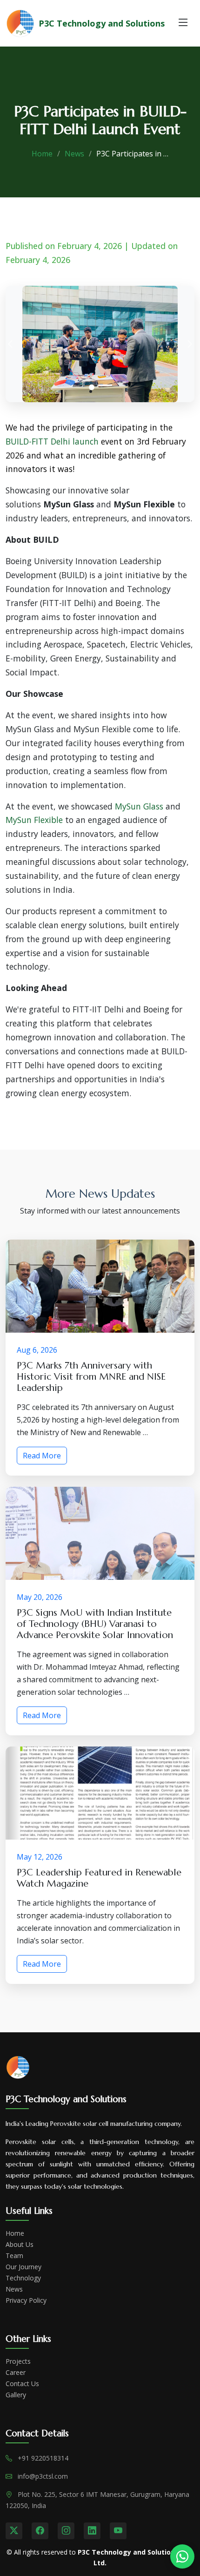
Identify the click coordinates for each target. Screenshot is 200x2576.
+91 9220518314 (43, 2458)
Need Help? (182, 2556)
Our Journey (23, 2267)
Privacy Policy (26, 2300)
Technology (23, 2278)
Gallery (16, 2395)
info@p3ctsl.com (43, 2476)
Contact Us (22, 2384)
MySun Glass (139, 806)
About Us (20, 2245)
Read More (42, 1456)
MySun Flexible (34, 820)
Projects (18, 2361)
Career (16, 2373)
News (74, 154)
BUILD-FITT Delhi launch (52, 441)
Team (14, 2256)
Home (42, 154)
